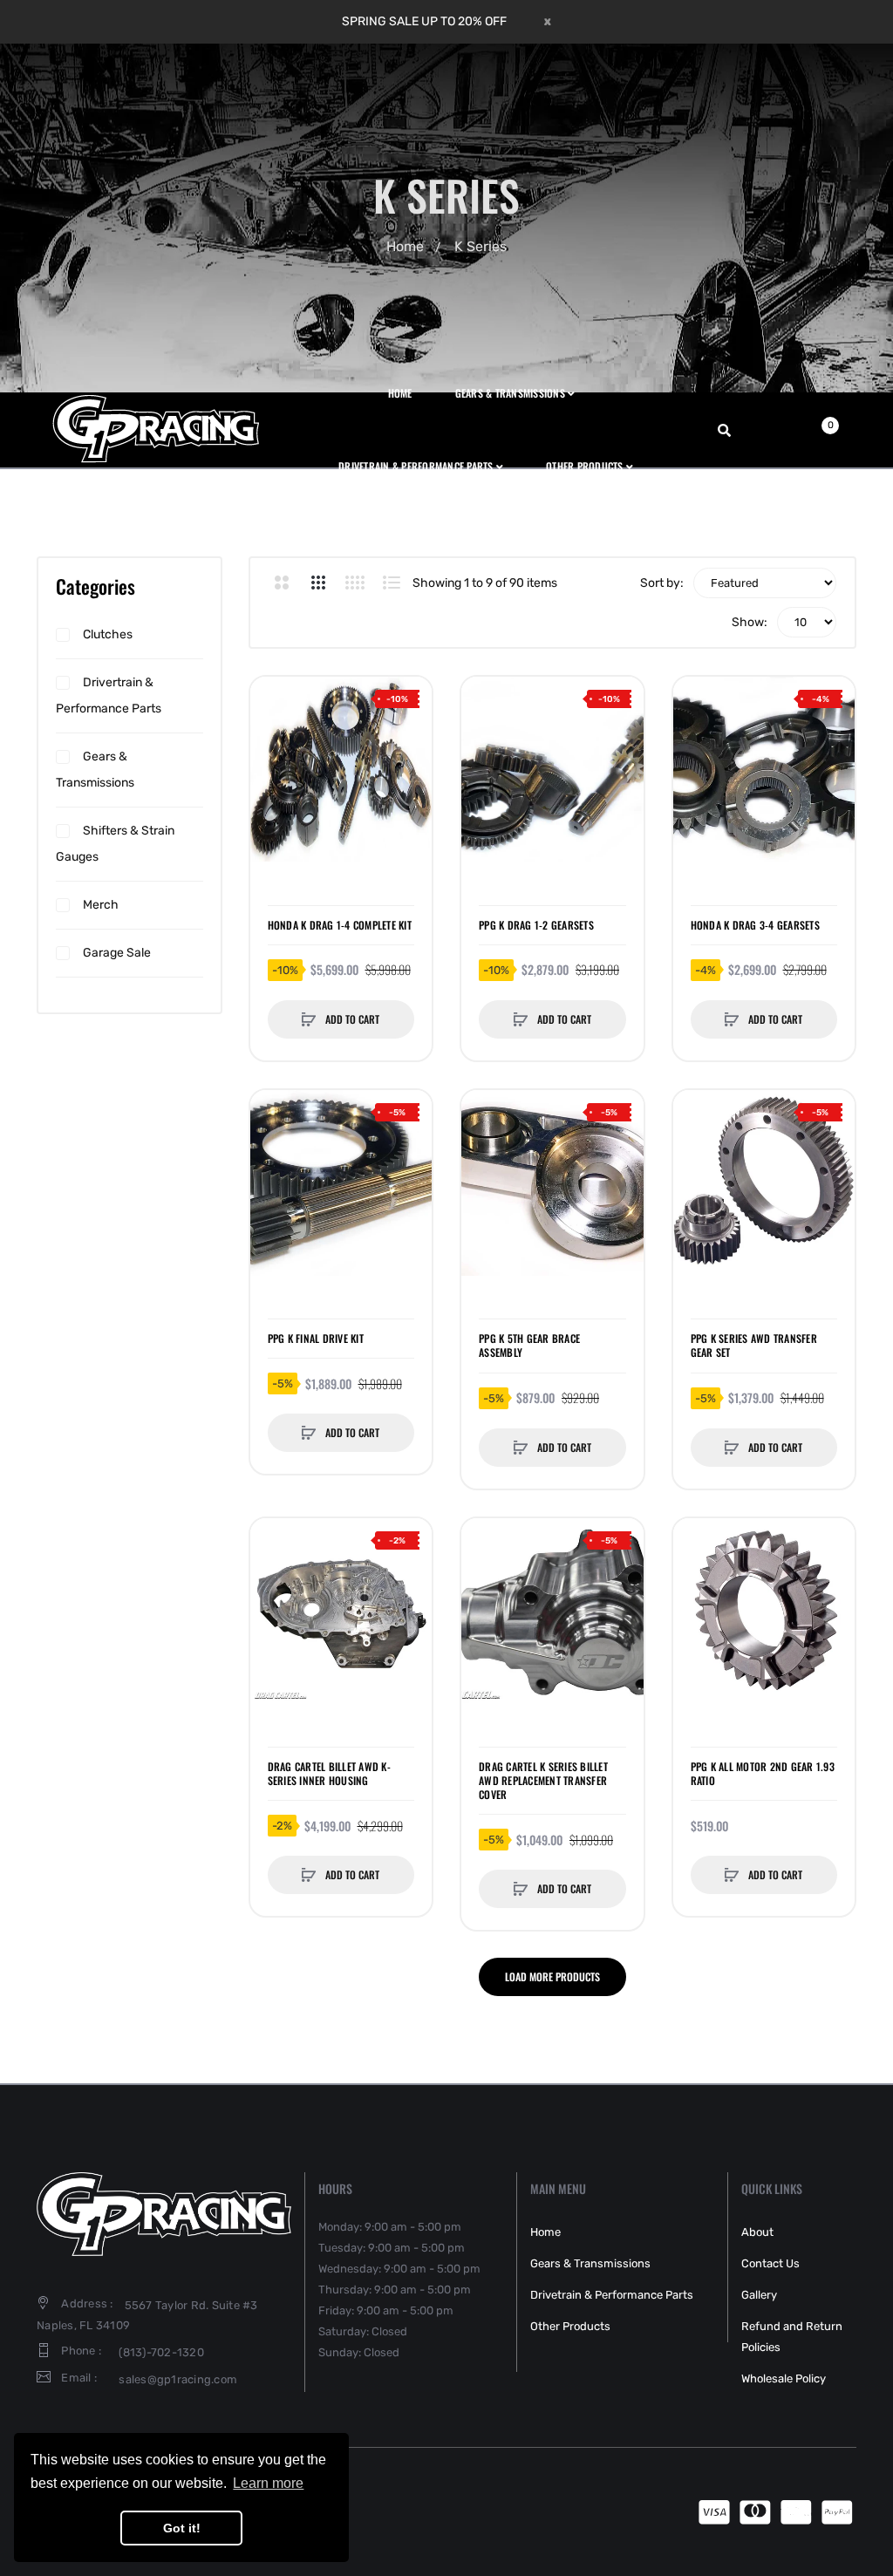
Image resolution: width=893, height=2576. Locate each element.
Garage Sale (117, 953)
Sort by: (662, 583)
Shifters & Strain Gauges (115, 844)
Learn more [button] (268, 2483)
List (392, 583)
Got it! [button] (182, 2528)
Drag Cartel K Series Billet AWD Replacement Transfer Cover (543, 1781)
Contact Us (770, 2263)
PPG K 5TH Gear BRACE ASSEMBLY (529, 1346)
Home (405, 246)
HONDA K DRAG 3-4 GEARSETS (755, 925)
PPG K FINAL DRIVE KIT (316, 1339)
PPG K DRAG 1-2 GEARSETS (536, 925)
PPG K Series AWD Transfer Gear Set (754, 1346)
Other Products (570, 2326)
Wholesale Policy (784, 2378)
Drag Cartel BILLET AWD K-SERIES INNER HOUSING (329, 1774)
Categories (95, 586)
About (757, 2232)
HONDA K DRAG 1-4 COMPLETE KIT (340, 925)
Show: (750, 622)
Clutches (108, 634)
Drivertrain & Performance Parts (109, 695)
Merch (101, 905)
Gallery (759, 2295)
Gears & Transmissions (95, 770)
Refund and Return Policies (792, 2337)
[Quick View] (272, 765)
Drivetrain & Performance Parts (612, 2295)
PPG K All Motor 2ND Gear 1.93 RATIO (763, 1774)
